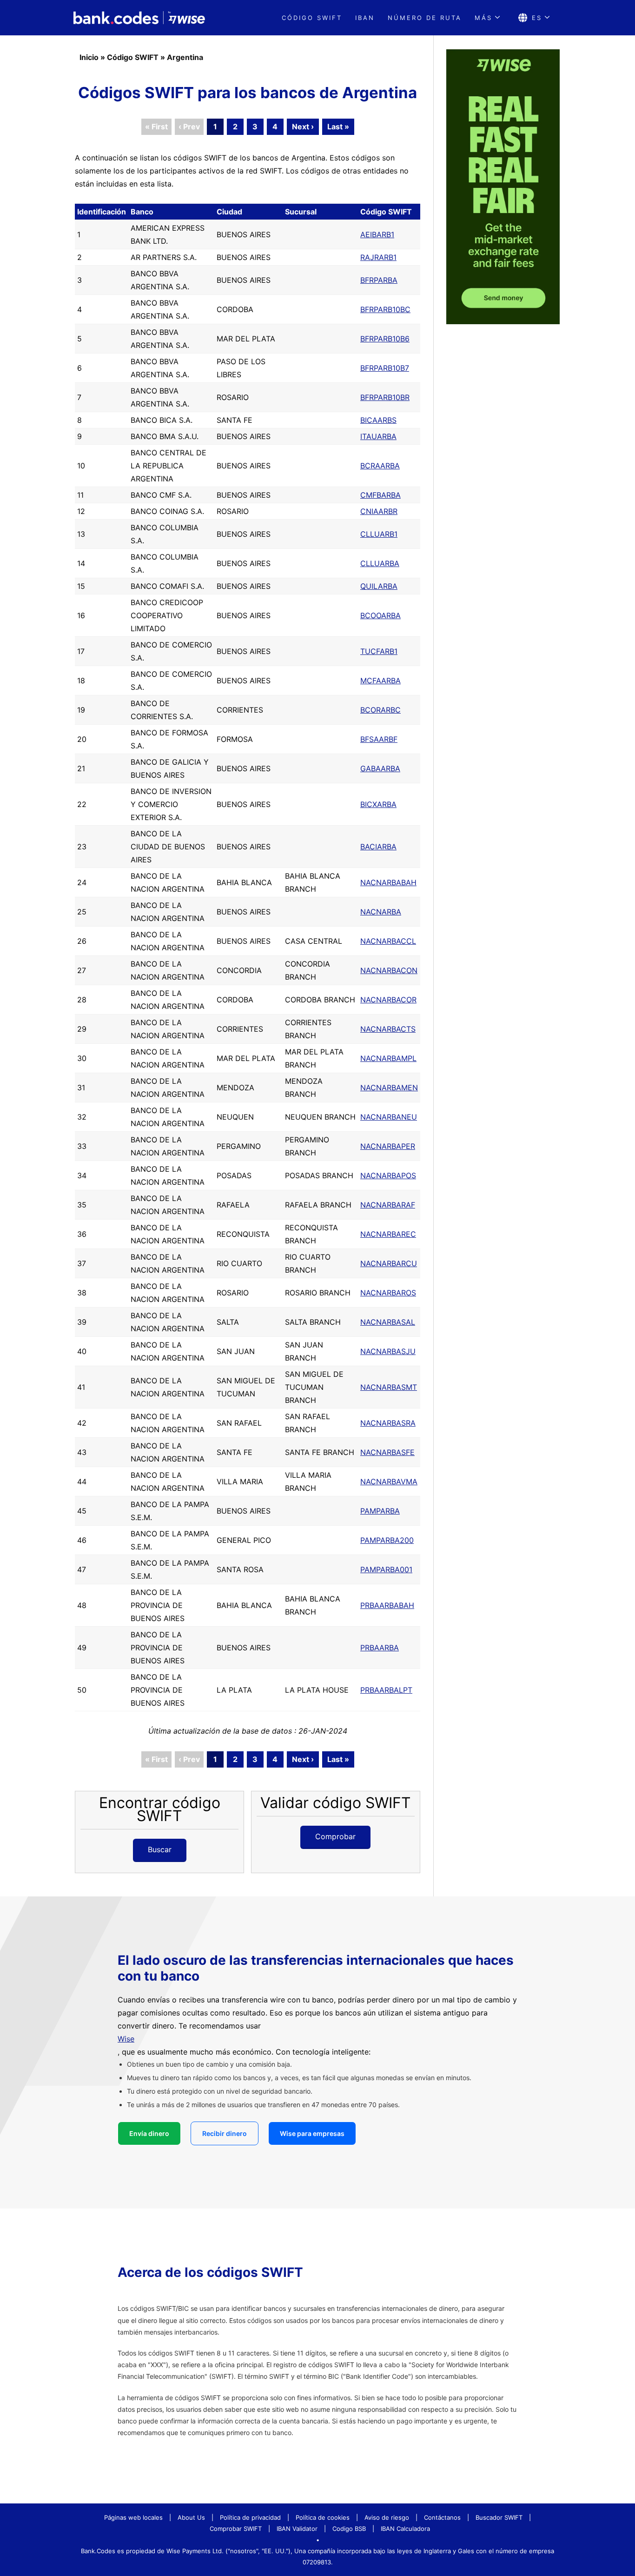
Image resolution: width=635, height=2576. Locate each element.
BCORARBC (380, 710)
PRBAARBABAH (387, 1605)
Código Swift (312, 18)
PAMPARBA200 (387, 1540)
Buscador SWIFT (499, 2517)
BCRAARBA (380, 466)
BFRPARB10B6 (385, 339)
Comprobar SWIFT (236, 2529)
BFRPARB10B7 (385, 368)
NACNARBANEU (389, 1117)
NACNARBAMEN (389, 1088)
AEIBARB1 (377, 234)
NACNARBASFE (387, 1452)
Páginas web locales (133, 2517)
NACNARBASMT (389, 1387)
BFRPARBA (379, 280)
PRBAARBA (380, 1648)
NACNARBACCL (388, 941)
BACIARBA (378, 847)
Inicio (89, 57)
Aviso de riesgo (387, 2517)
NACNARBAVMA (389, 1482)
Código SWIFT (133, 57)
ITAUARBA (378, 436)
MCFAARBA (380, 681)
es (537, 18)
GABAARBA (380, 768)
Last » (338, 127)
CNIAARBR (379, 511)
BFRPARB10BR (385, 397)
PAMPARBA (380, 1511)
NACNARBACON (389, 970)
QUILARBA (379, 586)
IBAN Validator (297, 2529)
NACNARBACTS (388, 1029)
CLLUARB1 (379, 534)
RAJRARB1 (378, 257)
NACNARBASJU (388, 1351)
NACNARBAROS (388, 1293)
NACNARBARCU (389, 1263)
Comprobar (335, 1836)
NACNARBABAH (388, 882)
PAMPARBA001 (386, 1569)
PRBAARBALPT (386, 1690)
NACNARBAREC (388, 1234)
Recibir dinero (225, 2133)
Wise (126, 2039)
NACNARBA (381, 912)
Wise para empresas (312, 2133)
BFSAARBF (379, 739)
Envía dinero (149, 2133)
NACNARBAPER (388, 1146)
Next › (303, 127)
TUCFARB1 (379, 651)
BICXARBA (378, 804)
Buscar (160, 1849)
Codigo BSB (349, 2529)
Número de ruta (425, 18)
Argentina (185, 57)
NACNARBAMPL (388, 1058)
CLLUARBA (380, 563)
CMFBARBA (380, 495)
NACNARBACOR (388, 1000)
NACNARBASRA (388, 1423)
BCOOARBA (380, 615)
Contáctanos (442, 2517)
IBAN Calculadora (405, 2529)
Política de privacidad (250, 2517)
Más (483, 18)
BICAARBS (378, 420)
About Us (191, 2517)
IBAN (365, 18)
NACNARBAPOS (388, 1175)
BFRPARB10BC (385, 309)
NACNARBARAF (388, 1205)
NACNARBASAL (388, 1322)
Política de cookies (323, 2517)
